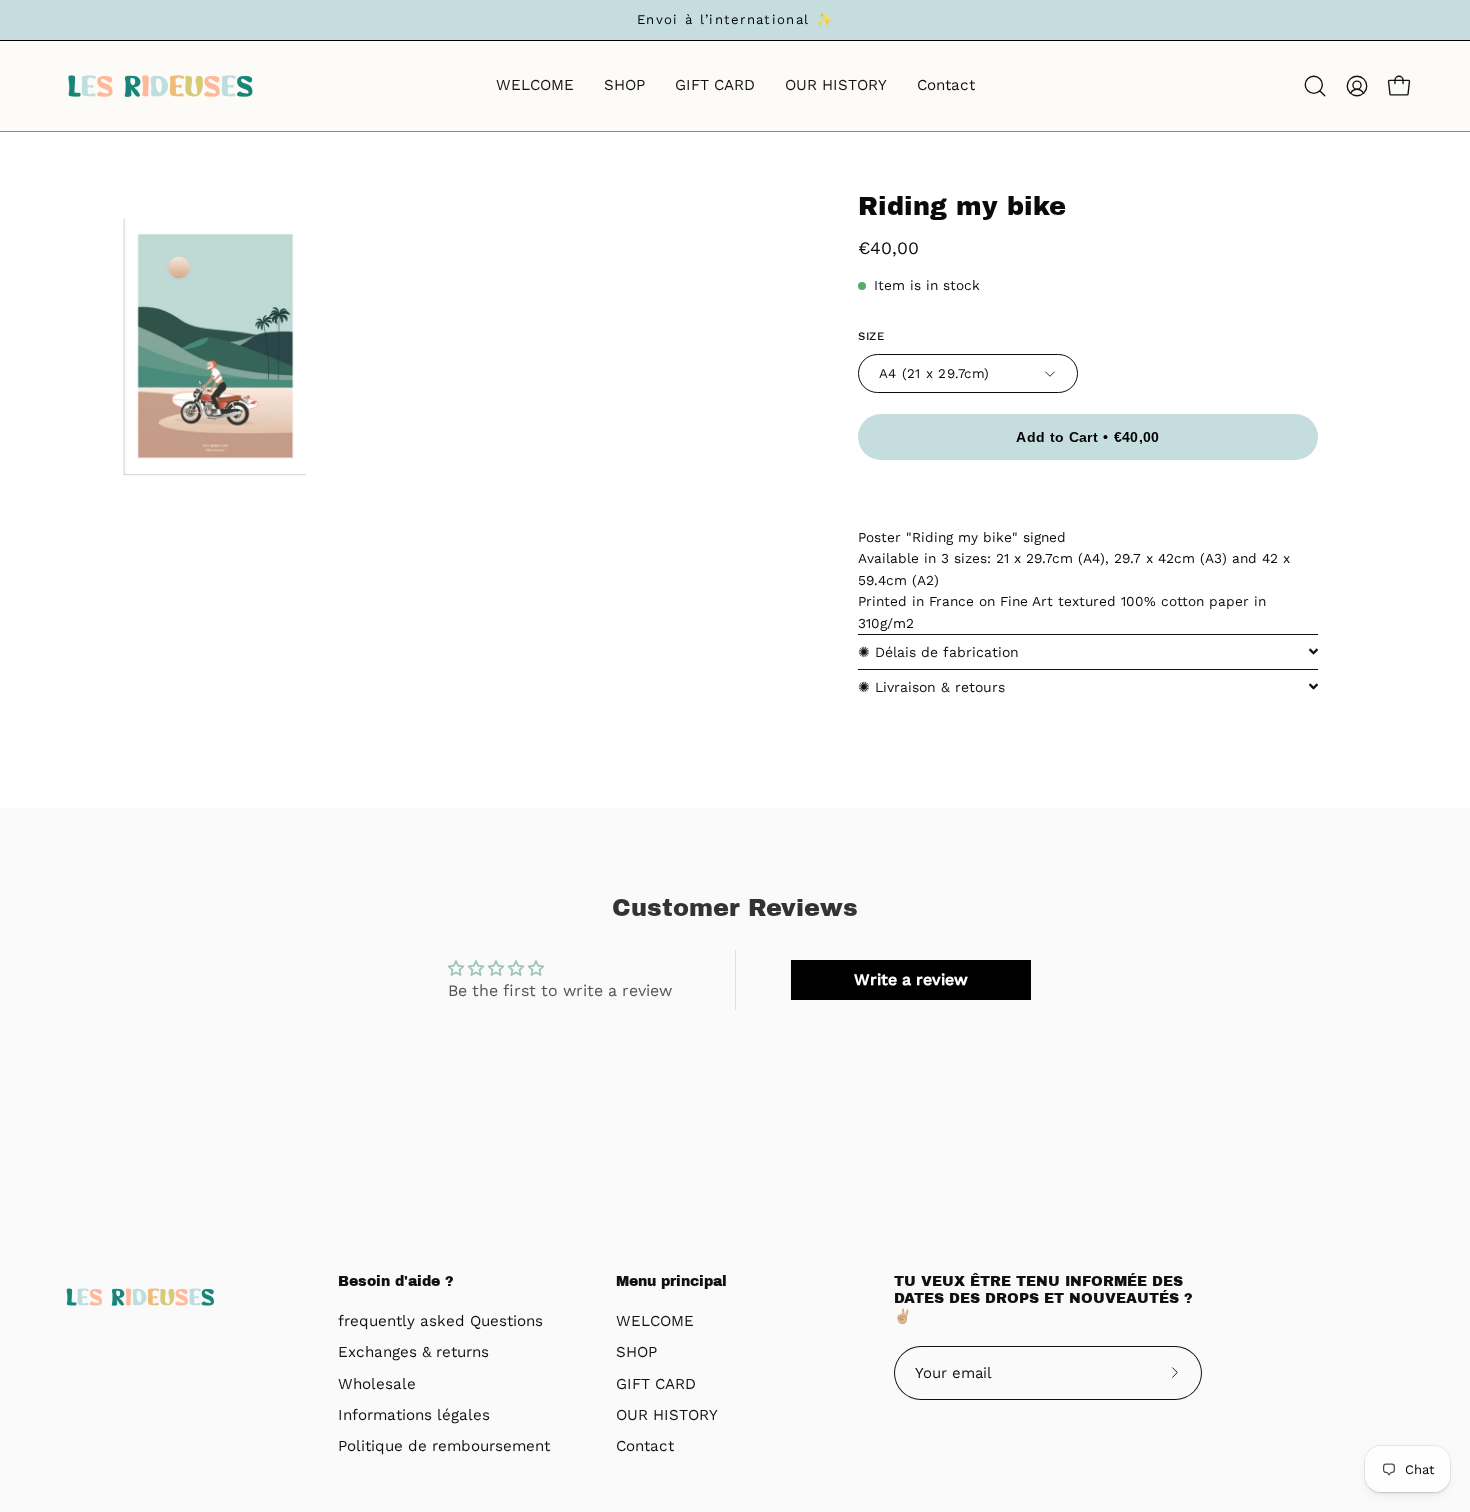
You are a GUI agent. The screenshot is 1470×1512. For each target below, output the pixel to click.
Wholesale (377, 1384)
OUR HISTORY (667, 1415)
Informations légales (414, 1415)
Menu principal (671, 1281)
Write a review (911, 979)
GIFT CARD (656, 1384)
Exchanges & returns (413, 1353)
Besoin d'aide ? (396, 1281)
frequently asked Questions (440, 1321)
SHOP (636, 1353)
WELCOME (655, 1321)
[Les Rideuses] (160, 86)
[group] (735, 20)
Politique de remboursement (444, 1447)
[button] (1315, 86)
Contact (645, 1447)
